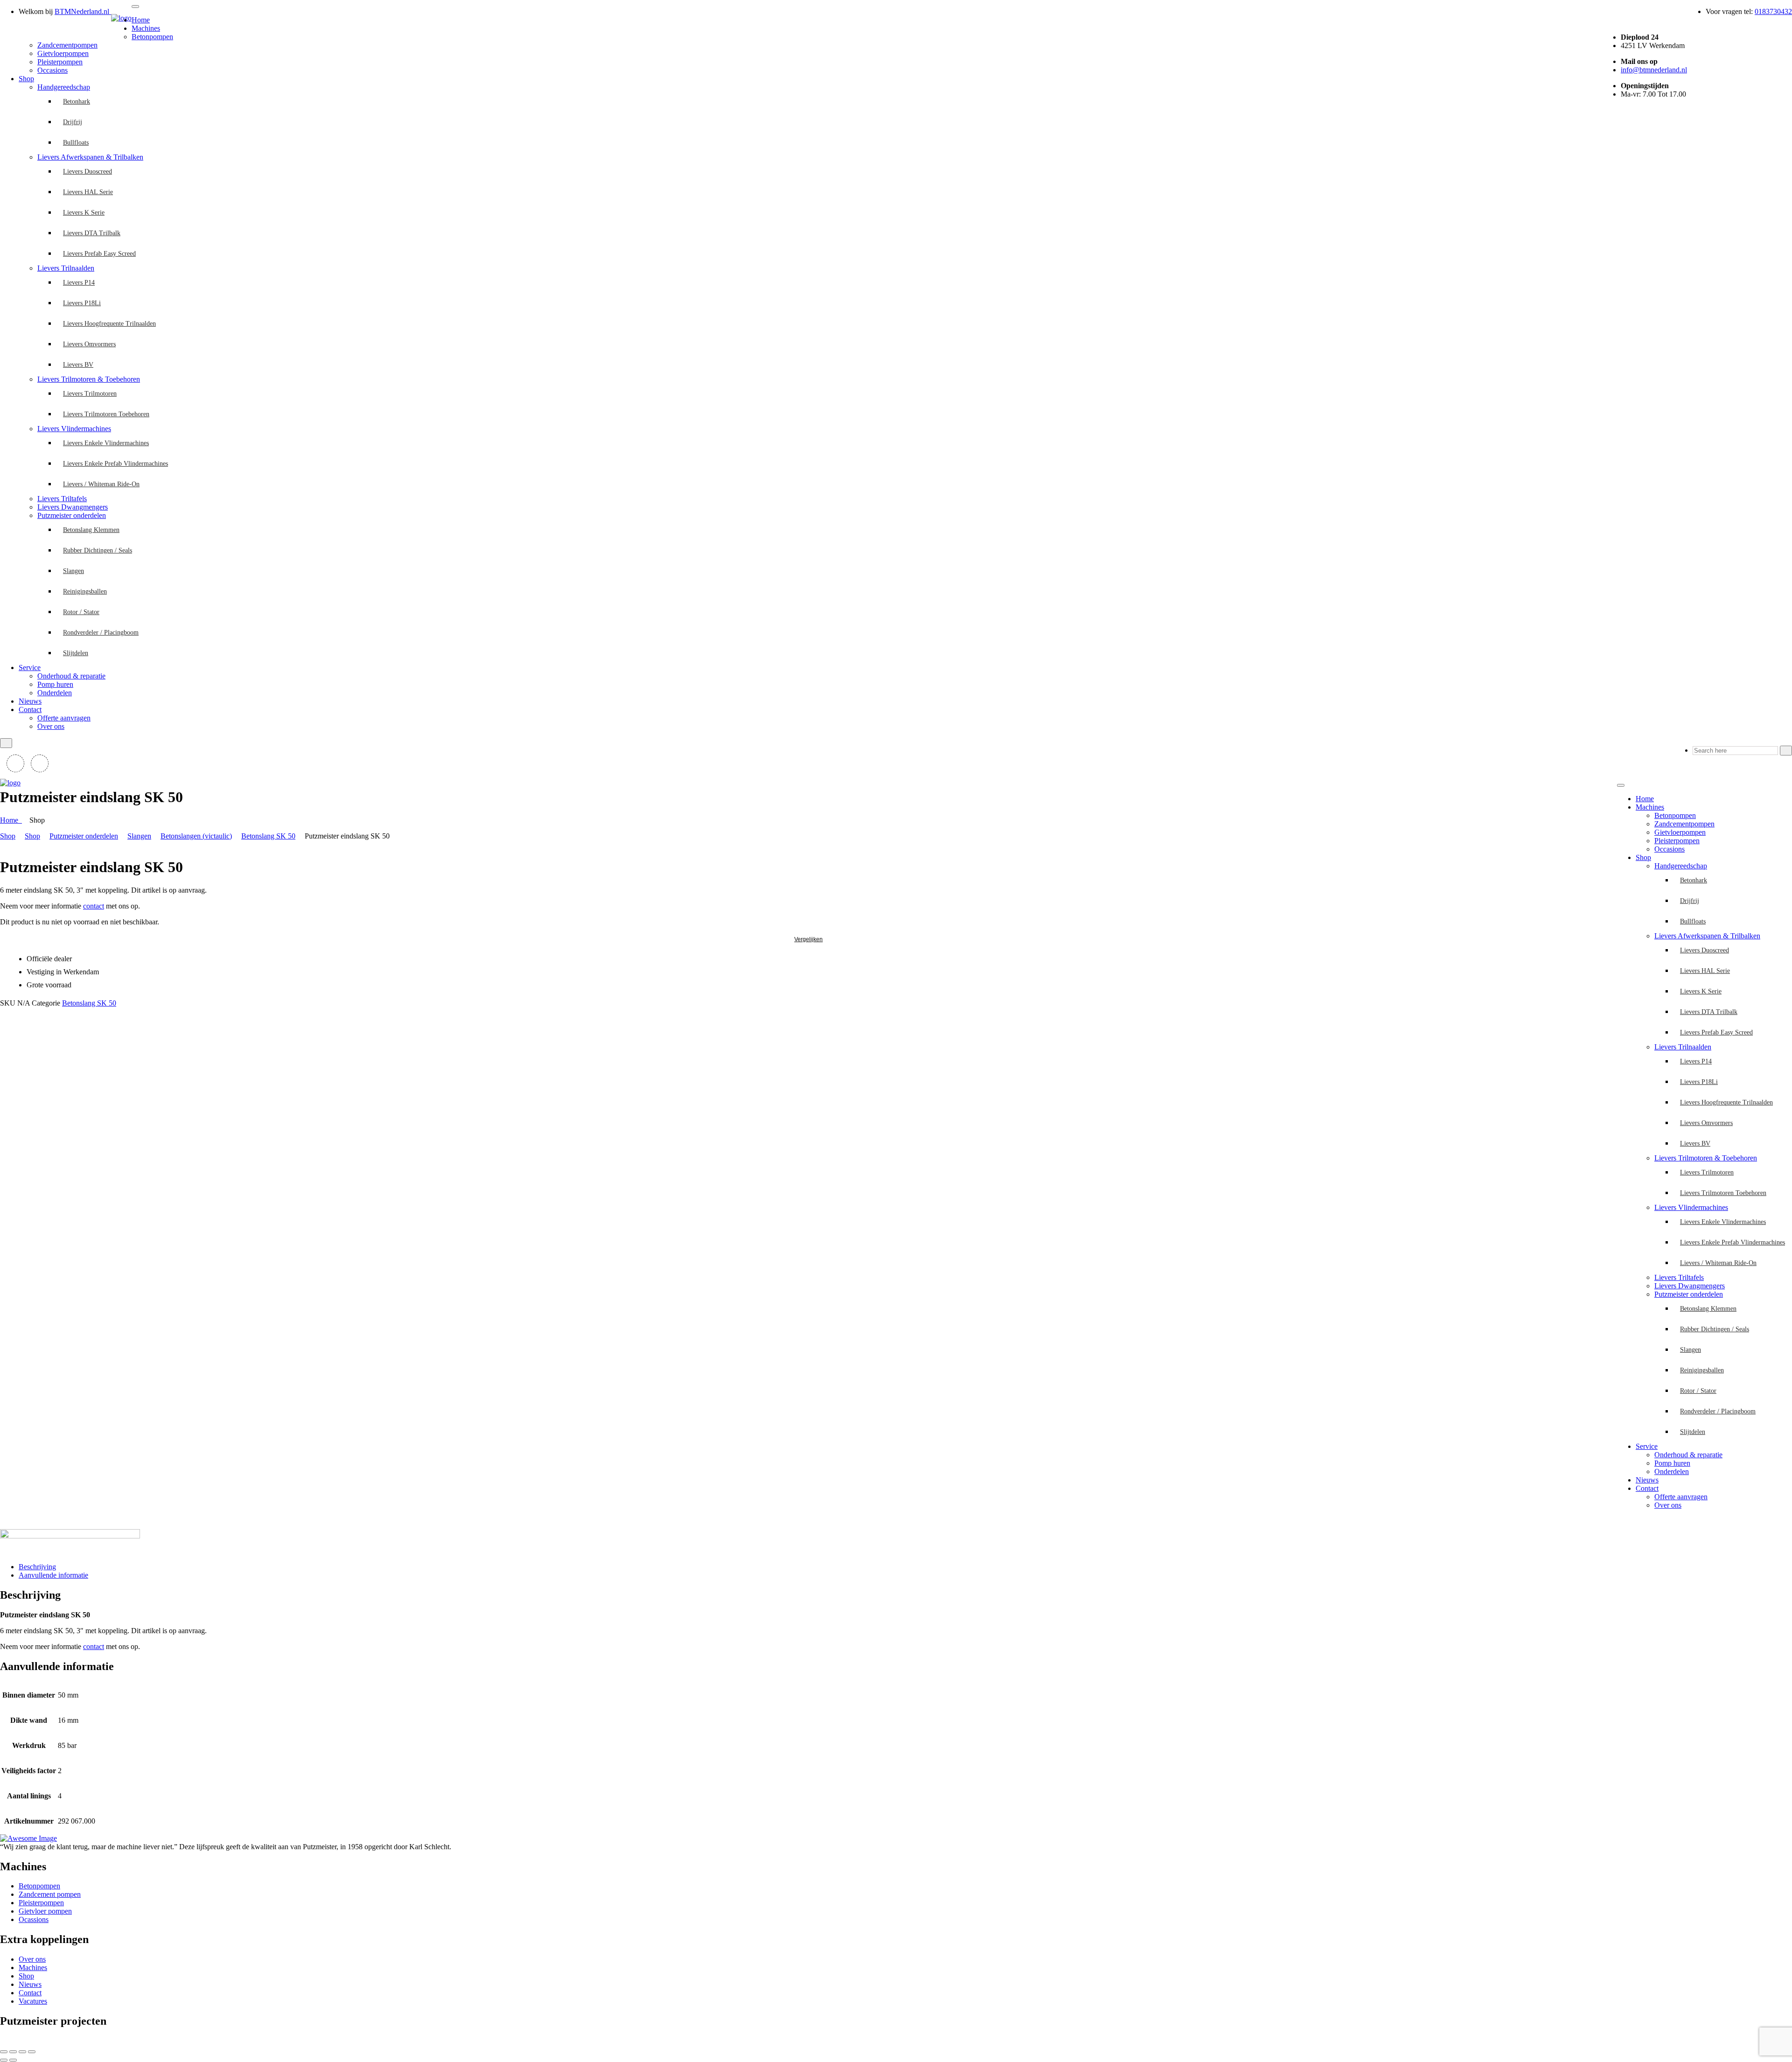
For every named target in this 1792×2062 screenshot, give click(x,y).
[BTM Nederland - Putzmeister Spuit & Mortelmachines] (121, 18)
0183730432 (1773, 11)
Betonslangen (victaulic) (196, 836)
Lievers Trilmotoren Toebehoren (106, 414)
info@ (1654, 70)
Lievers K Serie (84, 213)
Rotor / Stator (81, 612)
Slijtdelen (76, 653)
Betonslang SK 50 (268, 836)
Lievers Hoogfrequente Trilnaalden (109, 324)
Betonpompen (152, 37)
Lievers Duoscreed (87, 171)
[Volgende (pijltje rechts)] (13, 2060)
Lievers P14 (79, 283)
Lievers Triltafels (62, 499)
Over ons (51, 726)
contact (94, 906)
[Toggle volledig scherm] (13, 2052)
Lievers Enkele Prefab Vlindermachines (115, 464)
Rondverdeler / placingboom (101, 633)
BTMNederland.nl (83, 11)
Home (141, 20)
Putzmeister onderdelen (72, 515)
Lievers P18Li (82, 303)
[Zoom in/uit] (4, 2052)
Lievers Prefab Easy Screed (99, 254)
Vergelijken (808, 939)
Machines (146, 28)
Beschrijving (37, 1567)
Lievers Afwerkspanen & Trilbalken (90, 157)
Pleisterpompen (60, 62)
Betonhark (77, 101)
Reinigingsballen (85, 591)
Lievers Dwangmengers (73, 507)
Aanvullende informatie (53, 1575)
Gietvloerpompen (63, 53)
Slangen (73, 571)
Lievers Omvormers (89, 344)
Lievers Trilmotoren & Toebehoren (89, 379)
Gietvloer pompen (45, 1911)
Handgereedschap (64, 87)
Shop (26, 79)
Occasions (52, 70)
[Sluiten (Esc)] (32, 2052)
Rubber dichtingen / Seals (98, 550)
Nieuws (30, 701)
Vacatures (33, 2001)
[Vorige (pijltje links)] (4, 2060)
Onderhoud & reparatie (71, 676)
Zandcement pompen (50, 1894)
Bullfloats (76, 143)
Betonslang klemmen (91, 530)
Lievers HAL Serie (88, 192)
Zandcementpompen (67, 45)
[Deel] (22, 2052)
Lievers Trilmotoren (90, 394)
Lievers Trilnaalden (66, 268)
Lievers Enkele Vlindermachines (106, 443)
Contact (30, 709)
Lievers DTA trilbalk (92, 233)
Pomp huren (55, 684)
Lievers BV (78, 365)
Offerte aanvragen (64, 718)
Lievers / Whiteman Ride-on (101, 484)
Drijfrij (73, 122)
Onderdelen (55, 693)
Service (30, 668)
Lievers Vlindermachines (74, 429)
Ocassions (34, 1919)
